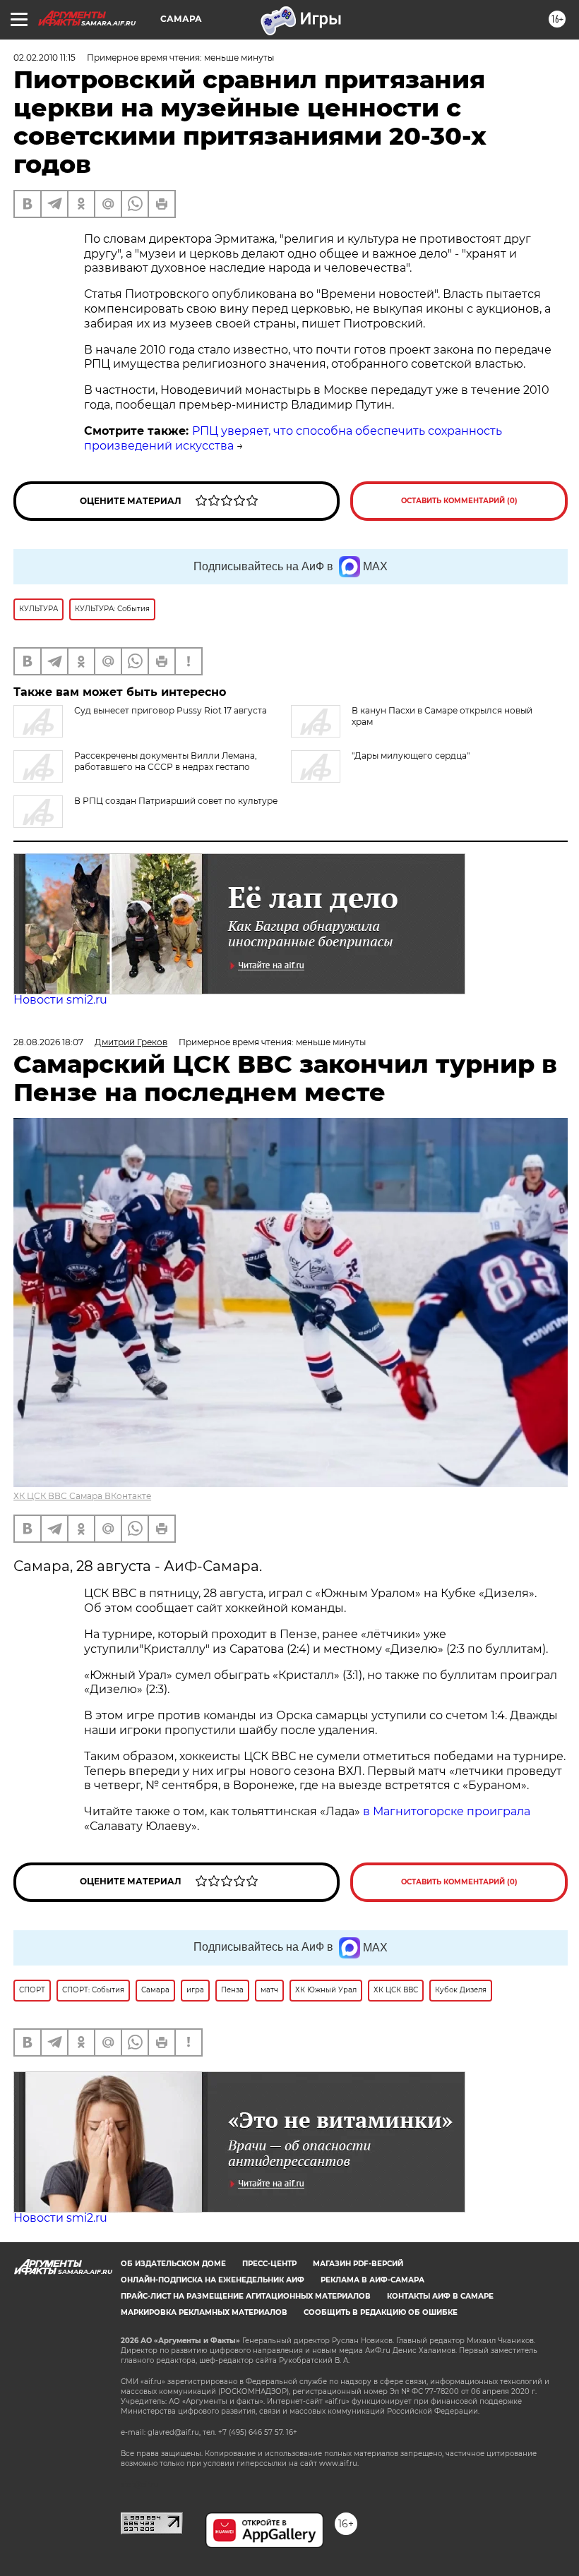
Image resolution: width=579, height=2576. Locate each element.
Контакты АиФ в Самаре (440, 2296)
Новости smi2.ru (60, 1000)
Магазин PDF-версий (358, 2264)
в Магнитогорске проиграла (447, 1811)
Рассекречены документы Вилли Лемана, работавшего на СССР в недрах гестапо (166, 761)
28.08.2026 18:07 (48, 1042)
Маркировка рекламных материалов (204, 2312)
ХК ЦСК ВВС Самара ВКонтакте (82, 1496)
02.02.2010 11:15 (44, 58)
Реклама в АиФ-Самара (372, 2280)
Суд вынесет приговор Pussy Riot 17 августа (171, 710)
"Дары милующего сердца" (411, 756)
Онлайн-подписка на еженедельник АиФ (213, 2280)
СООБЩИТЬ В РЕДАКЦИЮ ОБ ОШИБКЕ (381, 2312)
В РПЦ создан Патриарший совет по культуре (176, 801)
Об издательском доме (173, 2264)
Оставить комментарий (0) (459, 501)
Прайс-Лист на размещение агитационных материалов (246, 2296)
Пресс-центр (269, 2264)
